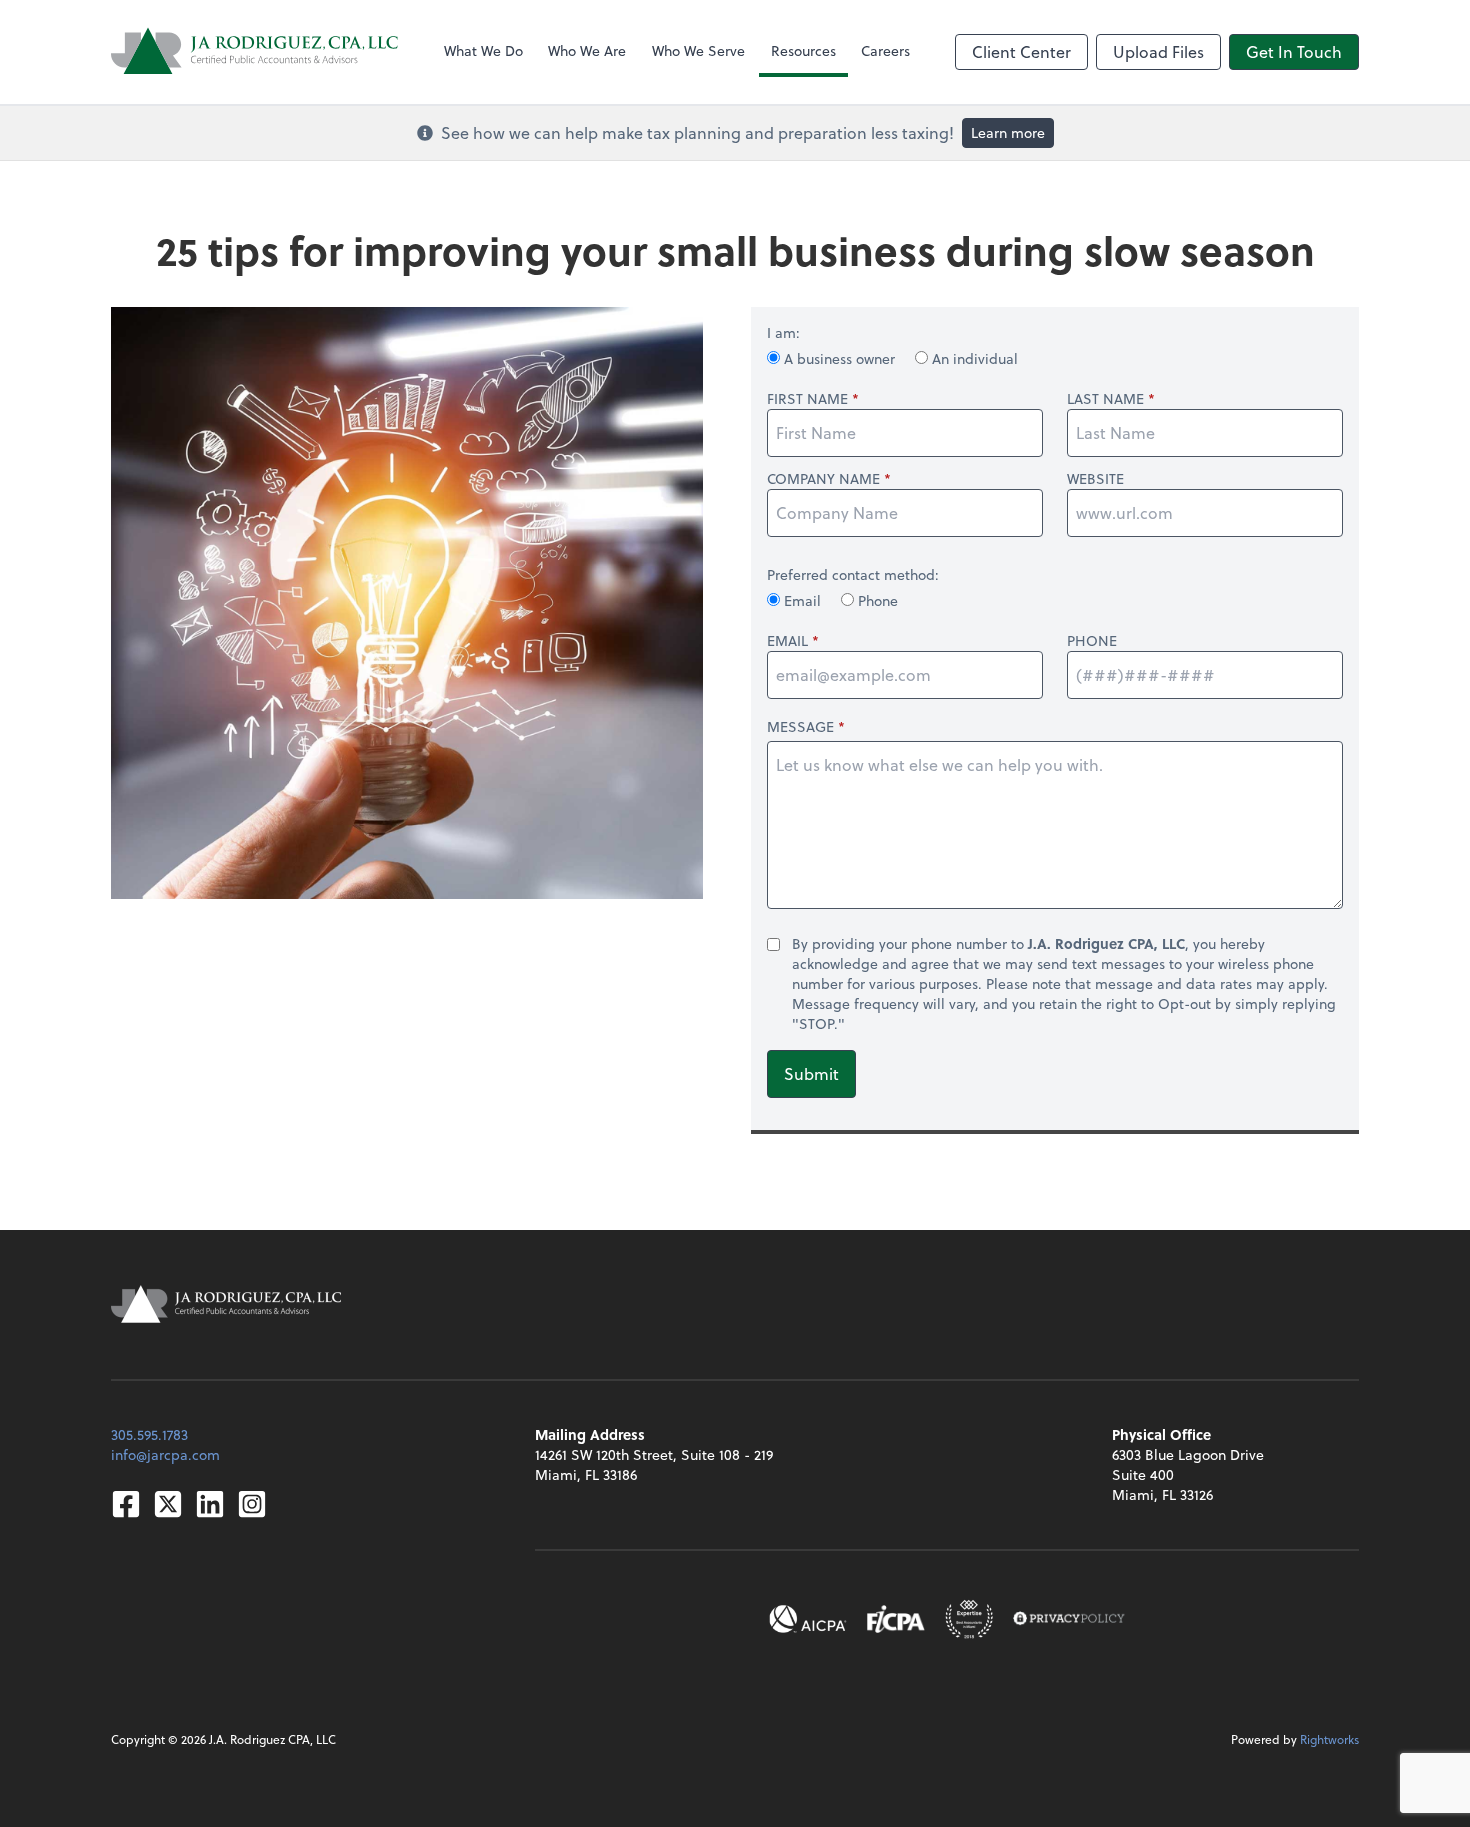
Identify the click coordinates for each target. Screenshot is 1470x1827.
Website (1095, 479)
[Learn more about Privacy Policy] (1069, 1619)
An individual (973, 358)
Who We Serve (698, 50)
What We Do (483, 50)
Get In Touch (1294, 51)
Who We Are (587, 50)
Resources (803, 50)
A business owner (839, 358)
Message (800, 726)
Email (802, 600)
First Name (807, 399)
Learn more (1008, 132)
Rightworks (1329, 1739)
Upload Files (1158, 51)
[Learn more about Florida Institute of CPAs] (896, 1619)
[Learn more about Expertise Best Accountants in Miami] (969, 1619)
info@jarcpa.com (165, 1454)
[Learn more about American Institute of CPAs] (808, 1619)
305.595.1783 (149, 1434)
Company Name (823, 479)
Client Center (1021, 51)
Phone (876, 600)
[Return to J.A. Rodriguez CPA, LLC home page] (255, 52)
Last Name (1105, 399)
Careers (885, 50)
